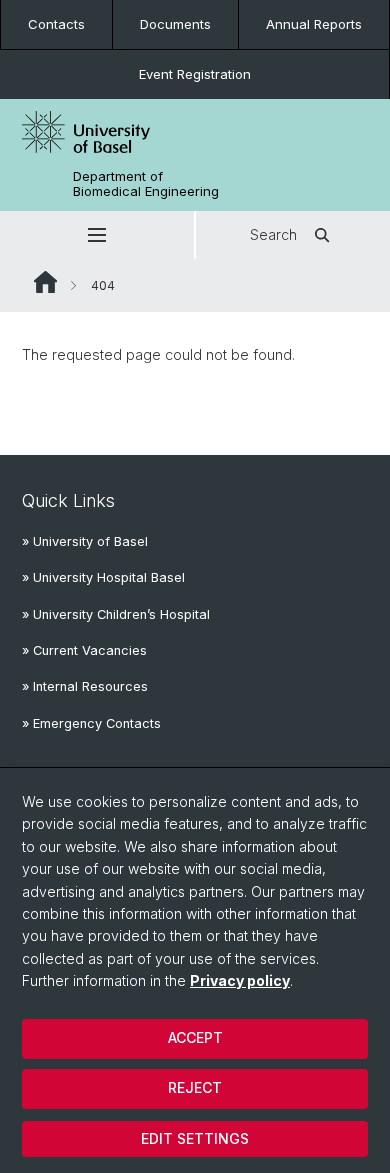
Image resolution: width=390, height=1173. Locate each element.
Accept (195, 1037)
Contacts (56, 24)
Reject (195, 1087)
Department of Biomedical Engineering (146, 184)
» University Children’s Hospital (116, 614)
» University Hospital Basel (103, 577)
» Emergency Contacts (91, 723)
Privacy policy (240, 980)
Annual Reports (314, 24)
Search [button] (273, 234)
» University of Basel (85, 541)
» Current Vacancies (84, 650)
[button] (97, 235)
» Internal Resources (85, 686)
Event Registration (195, 74)
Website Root (45, 282)
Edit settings (195, 1138)
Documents (175, 24)
